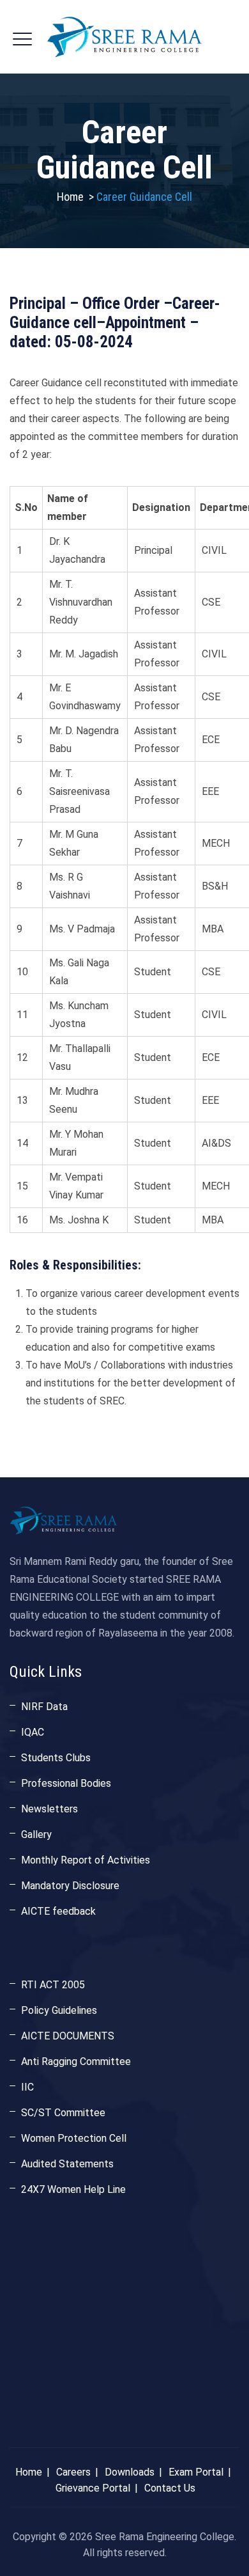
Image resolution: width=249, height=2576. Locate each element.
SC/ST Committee (63, 2113)
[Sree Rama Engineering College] (124, 37)
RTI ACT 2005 (53, 1985)
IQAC (33, 1732)
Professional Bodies (66, 1783)
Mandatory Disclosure (70, 1886)
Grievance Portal (93, 2488)
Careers (73, 2472)
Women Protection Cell (74, 2138)
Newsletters (49, 1809)
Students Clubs (56, 1758)
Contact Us (170, 2488)
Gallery (36, 1834)
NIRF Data (44, 1707)
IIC (27, 2087)
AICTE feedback (58, 1911)
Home (70, 197)
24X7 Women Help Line (73, 2189)
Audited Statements (67, 2164)
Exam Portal (196, 2472)
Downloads (130, 2472)
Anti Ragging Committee (76, 2062)
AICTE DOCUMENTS (68, 2036)
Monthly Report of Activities (86, 1860)
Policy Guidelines (59, 2010)
